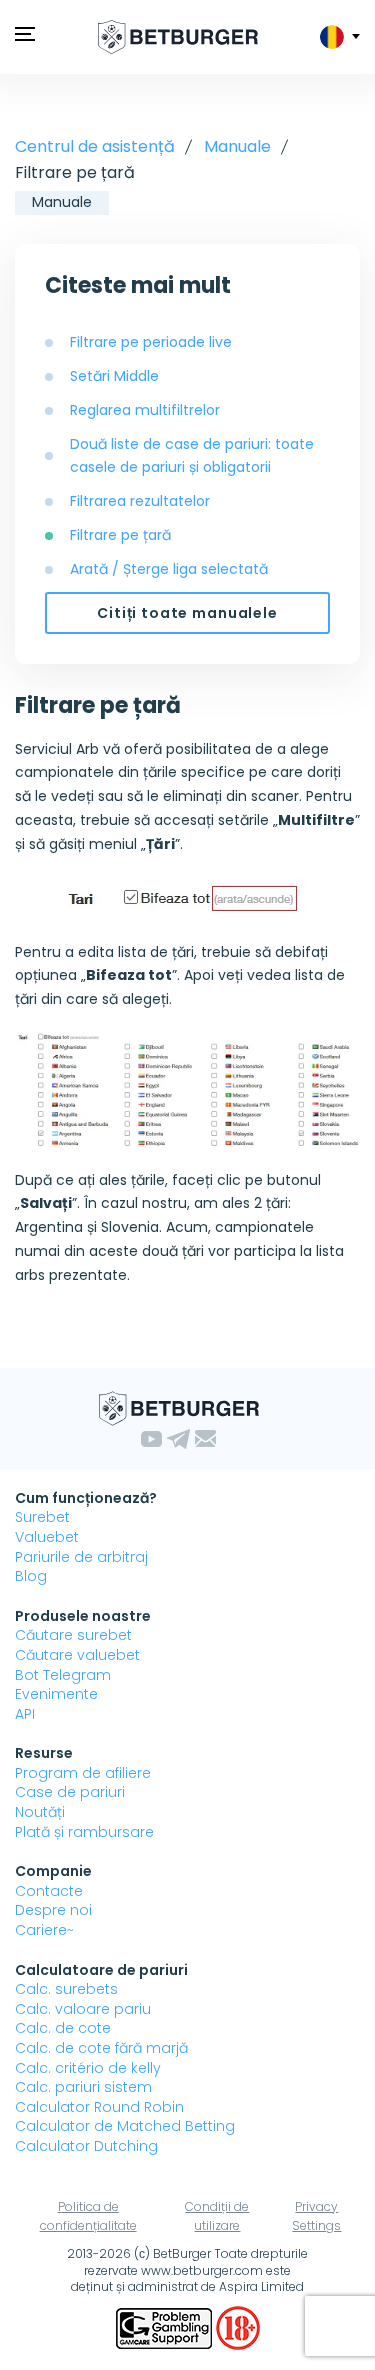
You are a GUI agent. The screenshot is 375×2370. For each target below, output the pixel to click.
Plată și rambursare (84, 1832)
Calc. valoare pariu (83, 2009)
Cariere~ (44, 1930)
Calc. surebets (66, 1989)
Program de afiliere (83, 1773)
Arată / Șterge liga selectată (169, 569)
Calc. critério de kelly (88, 2068)
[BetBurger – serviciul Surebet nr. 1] (178, 37)
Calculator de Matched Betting (125, 2126)
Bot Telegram (63, 1675)
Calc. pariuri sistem (83, 2087)
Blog (31, 1576)
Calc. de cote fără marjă (101, 2048)
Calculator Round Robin (99, 2107)
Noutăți (40, 1812)
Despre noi (53, 1910)
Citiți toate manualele (187, 613)
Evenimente (56, 1694)
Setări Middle (114, 376)
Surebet (42, 1517)
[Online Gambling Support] (166, 2327)
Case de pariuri (70, 1792)
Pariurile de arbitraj (81, 1557)
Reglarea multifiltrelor (145, 410)
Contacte (49, 1891)
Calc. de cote (63, 2028)
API (25, 1714)
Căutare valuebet (77, 1655)
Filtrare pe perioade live (151, 342)
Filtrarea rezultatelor (140, 501)
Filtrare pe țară (120, 535)
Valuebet (47, 1537)
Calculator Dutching (86, 2146)
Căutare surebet (73, 1635)
